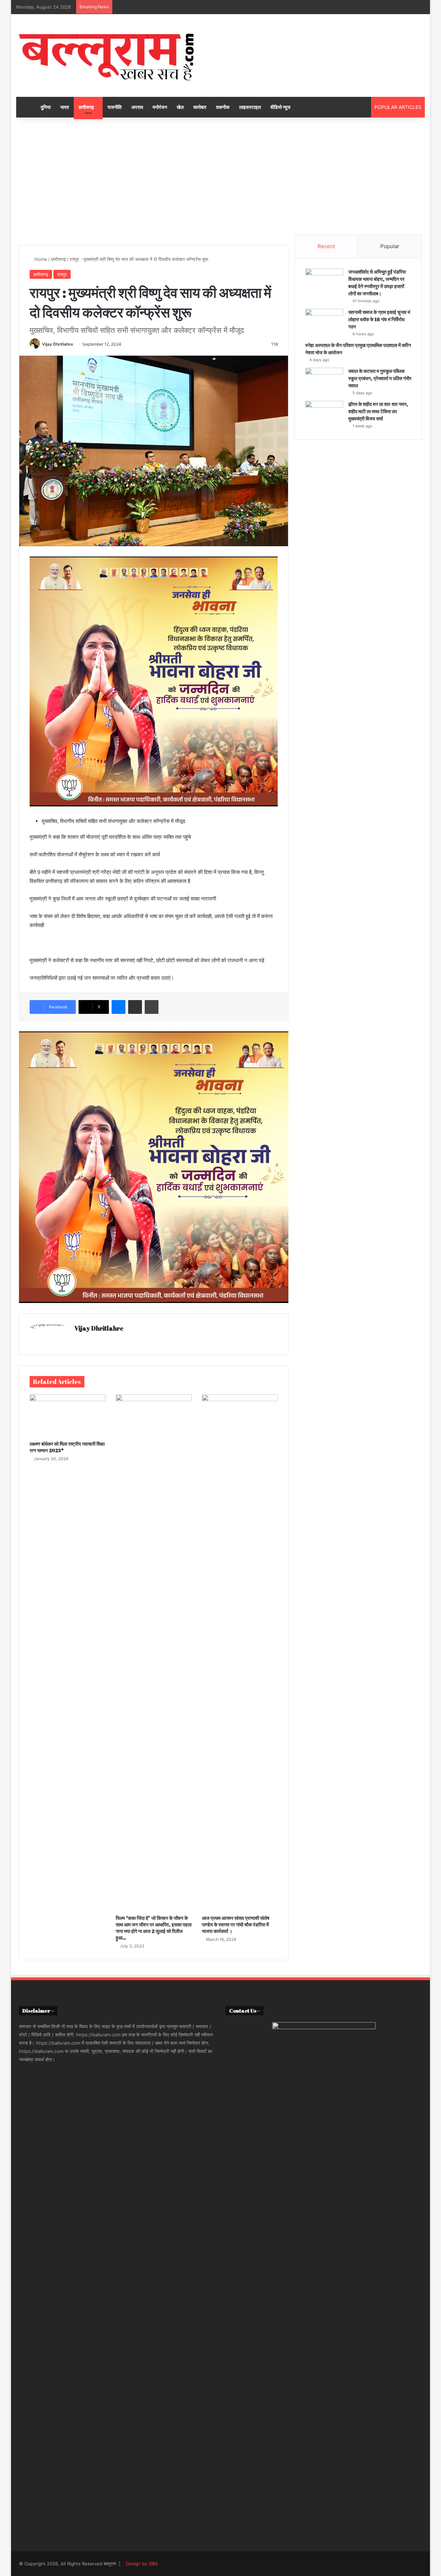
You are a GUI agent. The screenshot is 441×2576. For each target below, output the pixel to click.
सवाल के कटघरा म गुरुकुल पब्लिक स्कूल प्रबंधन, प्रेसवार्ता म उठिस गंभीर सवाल (380, 378)
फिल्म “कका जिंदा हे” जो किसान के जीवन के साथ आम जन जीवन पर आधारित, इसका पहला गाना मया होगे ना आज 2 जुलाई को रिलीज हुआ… (154, 1928)
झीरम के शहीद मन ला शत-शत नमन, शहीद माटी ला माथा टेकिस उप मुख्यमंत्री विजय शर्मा (378, 411)
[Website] (79, 1340)
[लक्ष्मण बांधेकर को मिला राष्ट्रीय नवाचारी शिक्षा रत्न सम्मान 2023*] (68, 1416)
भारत (65, 107)
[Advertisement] (220, 176)
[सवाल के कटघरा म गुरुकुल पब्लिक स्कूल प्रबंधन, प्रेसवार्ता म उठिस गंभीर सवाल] (324, 381)
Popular (390, 246)
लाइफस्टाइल (250, 107)
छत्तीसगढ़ (86, 107)
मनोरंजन (160, 107)
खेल (180, 107)
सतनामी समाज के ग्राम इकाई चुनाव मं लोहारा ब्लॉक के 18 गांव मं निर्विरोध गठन (379, 319)
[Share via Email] (135, 1007)
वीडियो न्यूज (280, 107)
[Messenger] (119, 1007)
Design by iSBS (142, 2564)
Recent (326, 246)
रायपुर (62, 274)
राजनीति (115, 107)
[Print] (152, 1007)
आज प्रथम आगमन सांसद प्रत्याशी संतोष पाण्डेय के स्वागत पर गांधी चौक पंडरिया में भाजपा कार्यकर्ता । (236, 1925)
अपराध (137, 107)
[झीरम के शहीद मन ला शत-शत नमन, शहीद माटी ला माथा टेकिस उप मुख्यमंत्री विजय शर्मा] (324, 414)
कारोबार (200, 107)
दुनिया (46, 107)
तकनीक (223, 107)
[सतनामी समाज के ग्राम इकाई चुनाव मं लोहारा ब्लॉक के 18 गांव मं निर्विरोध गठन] (324, 322)
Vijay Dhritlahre (58, 344)
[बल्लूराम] (106, 55)
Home (40, 259)
